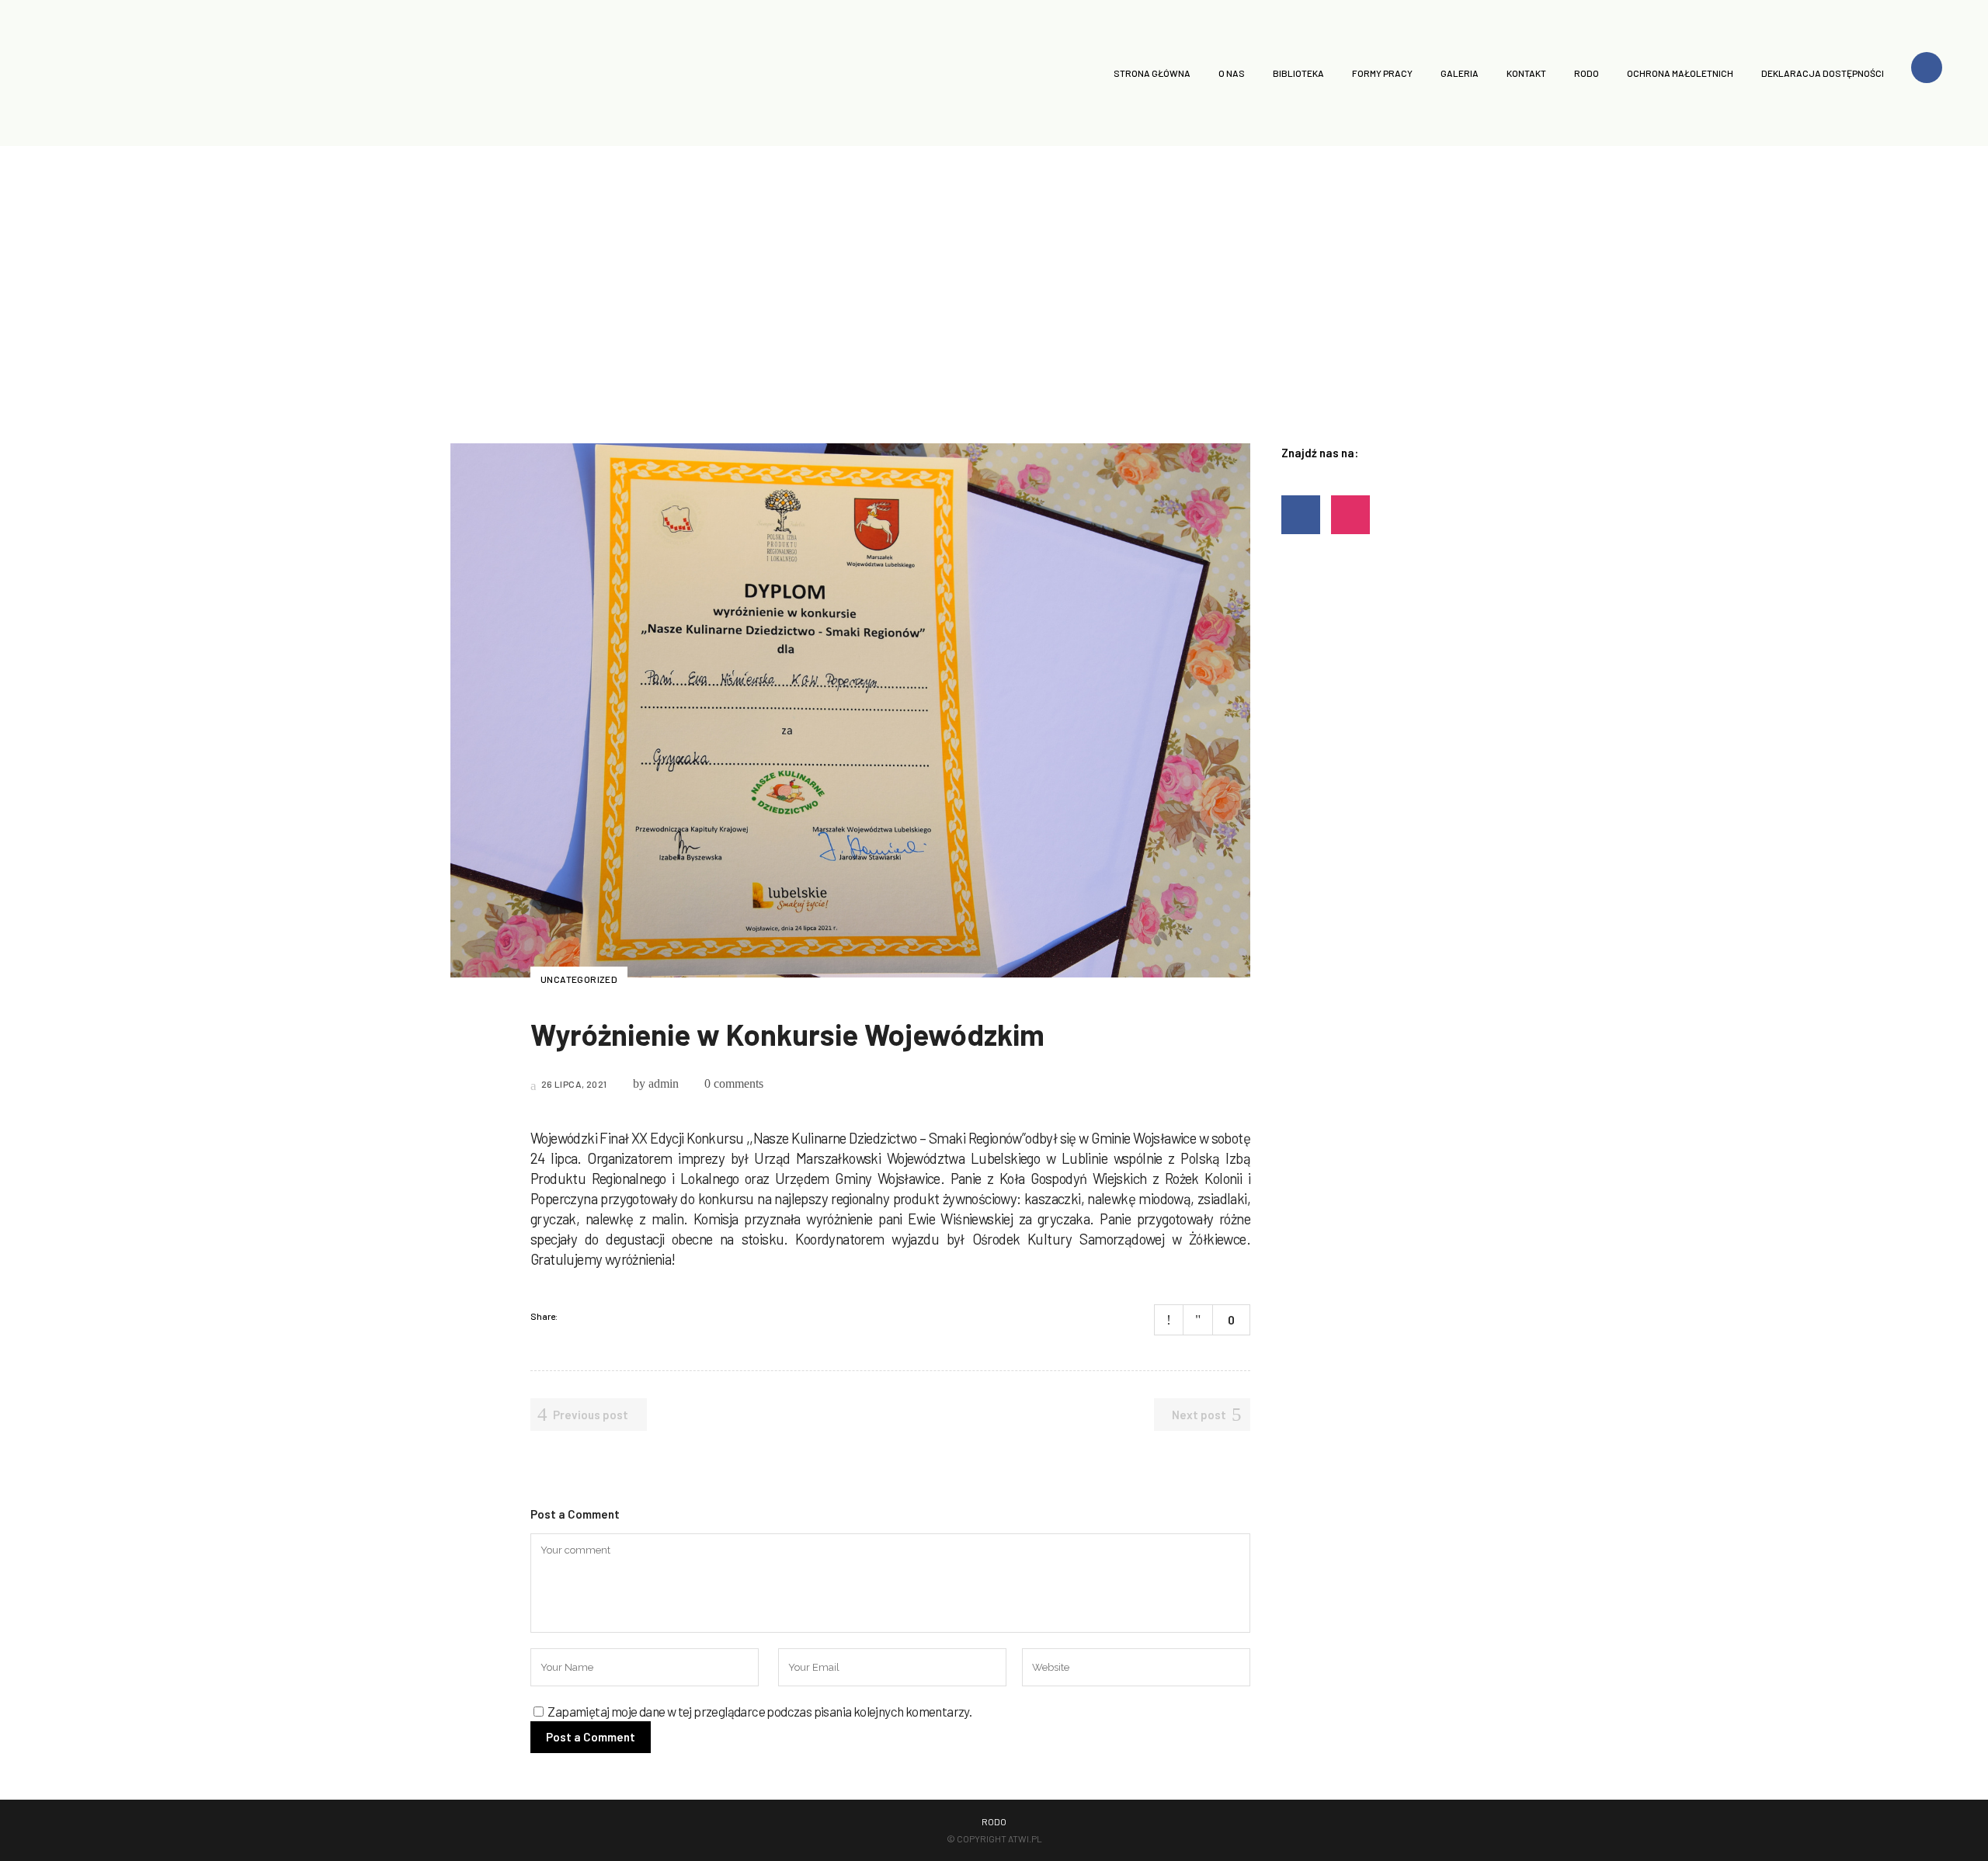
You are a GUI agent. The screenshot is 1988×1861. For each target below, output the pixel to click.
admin (664, 1083)
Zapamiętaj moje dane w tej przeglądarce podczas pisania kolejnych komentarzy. (759, 1711)
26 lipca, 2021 (573, 1084)
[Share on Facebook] (574, 1316)
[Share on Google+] (614, 1316)
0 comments (734, 1083)
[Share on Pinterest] (634, 1316)
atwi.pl (1025, 1838)
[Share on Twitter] (594, 1316)
